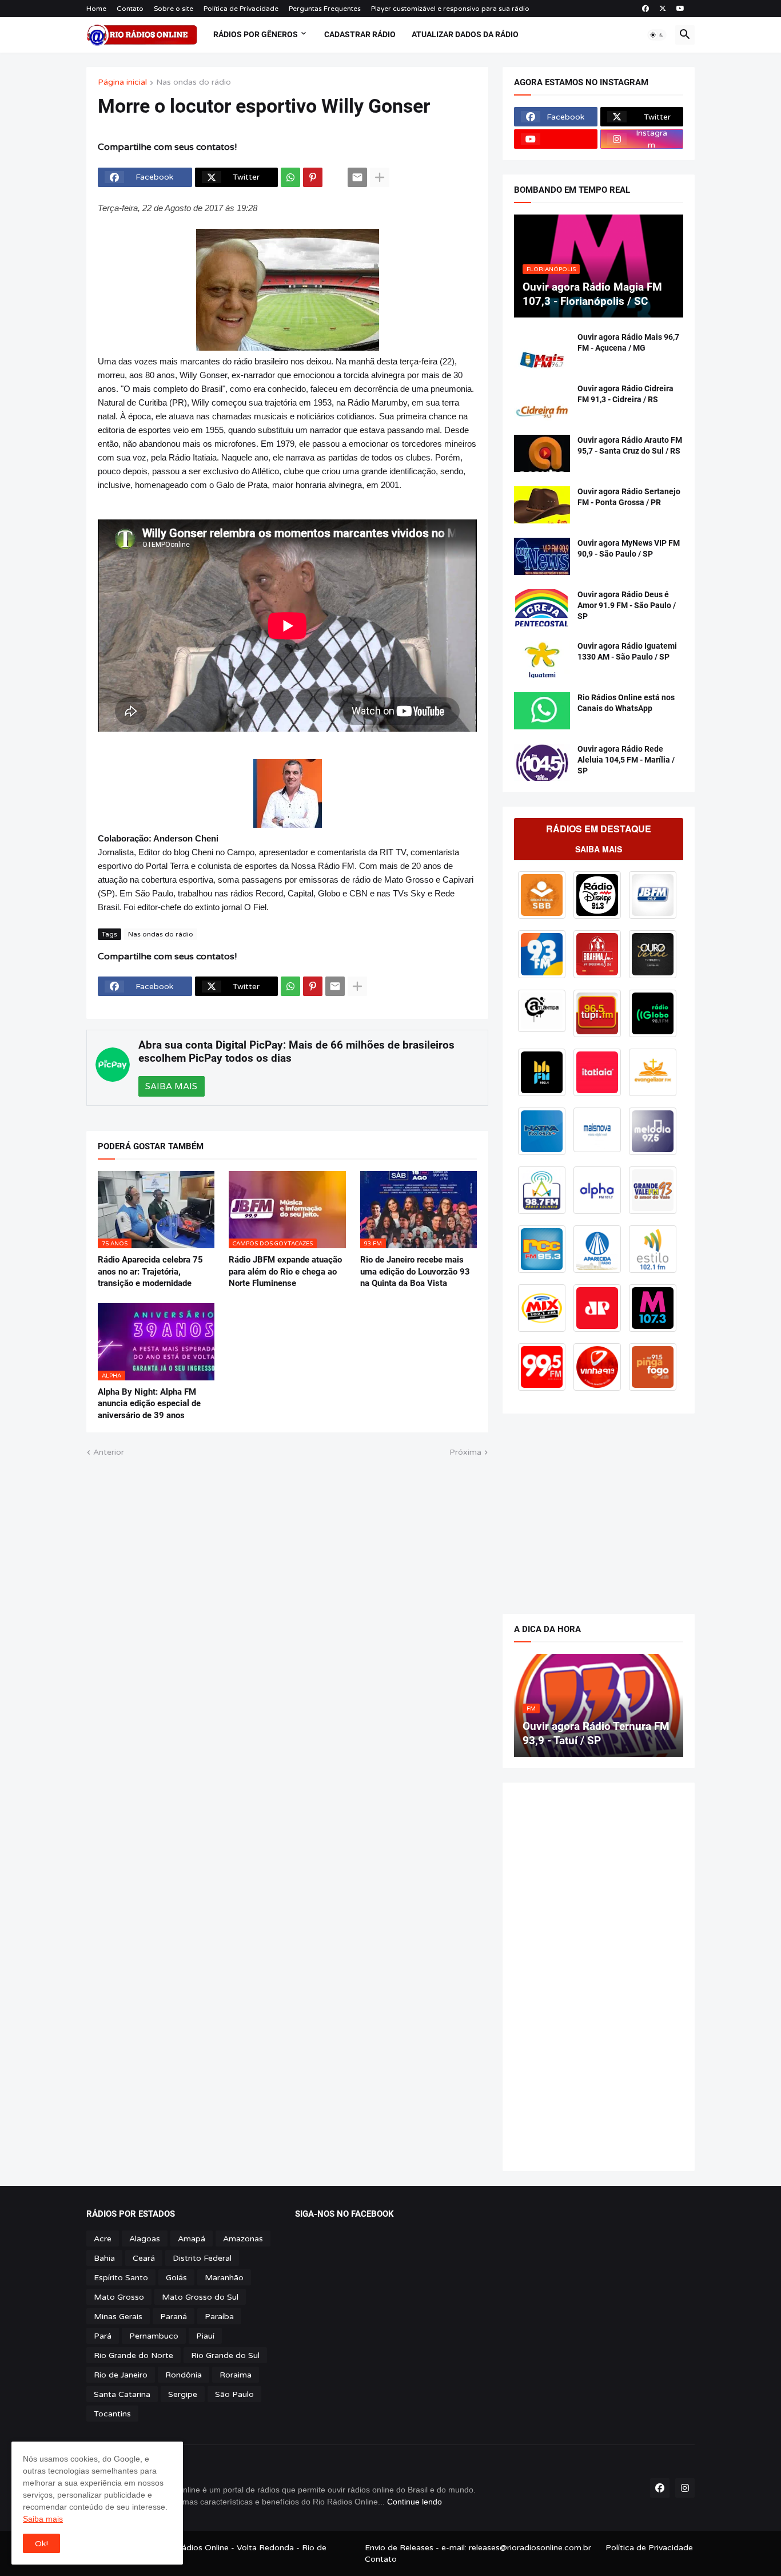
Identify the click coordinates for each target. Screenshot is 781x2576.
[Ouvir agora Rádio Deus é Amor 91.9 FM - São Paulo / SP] (542, 608)
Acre (103, 2239)
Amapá (192, 2239)
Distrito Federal (202, 2258)
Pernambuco (154, 2336)
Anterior (109, 1452)
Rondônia (184, 2375)
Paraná (174, 2317)
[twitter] (663, 9)
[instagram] (685, 2488)
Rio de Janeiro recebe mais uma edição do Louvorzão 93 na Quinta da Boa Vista (415, 1271)
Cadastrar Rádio (360, 34)
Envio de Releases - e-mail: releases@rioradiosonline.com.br (478, 2548)
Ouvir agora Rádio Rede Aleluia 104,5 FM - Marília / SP (626, 760)
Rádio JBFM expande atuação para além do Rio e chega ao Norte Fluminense (285, 1271)
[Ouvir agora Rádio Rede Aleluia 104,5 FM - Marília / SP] (542, 762)
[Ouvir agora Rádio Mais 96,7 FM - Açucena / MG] (542, 350)
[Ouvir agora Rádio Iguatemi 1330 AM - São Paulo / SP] (542, 659)
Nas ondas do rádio (194, 83)
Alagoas (145, 2239)
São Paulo (234, 2394)
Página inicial (122, 83)
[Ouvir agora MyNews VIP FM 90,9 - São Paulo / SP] (542, 556)
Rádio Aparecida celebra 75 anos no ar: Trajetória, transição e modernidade (150, 1271)
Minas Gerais (118, 2317)
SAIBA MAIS (171, 1086)
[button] (657, 35)
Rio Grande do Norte (134, 2355)
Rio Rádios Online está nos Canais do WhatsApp (626, 703)
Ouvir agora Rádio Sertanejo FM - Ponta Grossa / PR (629, 497)
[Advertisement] (599, 1508)
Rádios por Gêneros (256, 34)
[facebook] (645, 9)
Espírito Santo (121, 2278)
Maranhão (224, 2278)
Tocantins (112, 2414)
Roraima (236, 2375)
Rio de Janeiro (121, 2375)
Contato (130, 9)
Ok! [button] (41, 2544)
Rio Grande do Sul (225, 2355)
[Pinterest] (313, 177)
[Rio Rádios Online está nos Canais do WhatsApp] (542, 711)
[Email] (357, 177)
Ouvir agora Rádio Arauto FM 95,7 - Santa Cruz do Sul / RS (630, 445)
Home (96, 9)
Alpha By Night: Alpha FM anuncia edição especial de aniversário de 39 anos (149, 1404)
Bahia (104, 2258)
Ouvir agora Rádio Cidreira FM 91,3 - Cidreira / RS (625, 394)
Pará (103, 2336)
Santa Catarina (122, 2394)
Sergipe (183, 2394)
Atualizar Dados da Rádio (465, 34)
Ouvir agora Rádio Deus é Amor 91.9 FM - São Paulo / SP (627, 605)
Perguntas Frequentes (325, 9)
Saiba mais (43, 2519)
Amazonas (243, 2239)
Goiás (176, 2278)
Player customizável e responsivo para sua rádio (450, 9)
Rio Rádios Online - (199, 2548)
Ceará (144, 2258)
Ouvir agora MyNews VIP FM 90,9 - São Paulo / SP (629, 548)
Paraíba (219, 2317)
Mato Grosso (119, 2297)
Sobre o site (174, 9)
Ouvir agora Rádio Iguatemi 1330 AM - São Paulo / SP (627, 651)
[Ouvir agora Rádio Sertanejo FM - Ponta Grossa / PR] (542, 505)
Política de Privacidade (241, 9)
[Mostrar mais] (380, 177)
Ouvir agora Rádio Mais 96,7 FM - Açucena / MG (628, 342)
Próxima (465, 1452)
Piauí (205, 2336)
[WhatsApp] (290, 177)
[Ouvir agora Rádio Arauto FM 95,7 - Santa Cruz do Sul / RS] (542, 453)
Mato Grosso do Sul (200, 2297)
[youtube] (680, 9)
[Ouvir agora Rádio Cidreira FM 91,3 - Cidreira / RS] (542, 402)
